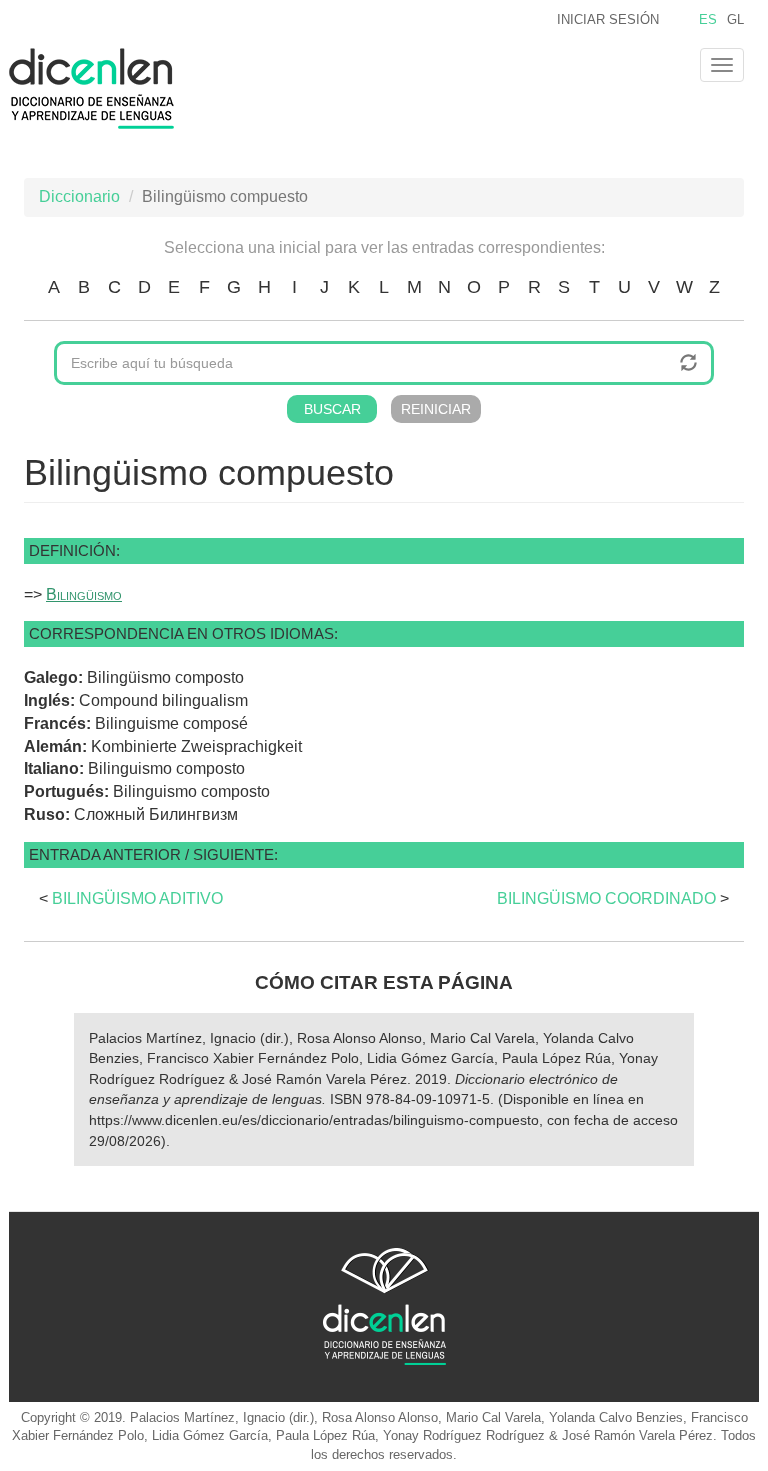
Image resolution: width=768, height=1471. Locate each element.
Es (708, 19)
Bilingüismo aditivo (137, 898)
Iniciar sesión (608, 19)
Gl (735, 19)
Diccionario (79, 196)
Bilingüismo (84, 594)
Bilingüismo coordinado (606, 898)
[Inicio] (99, 88)
